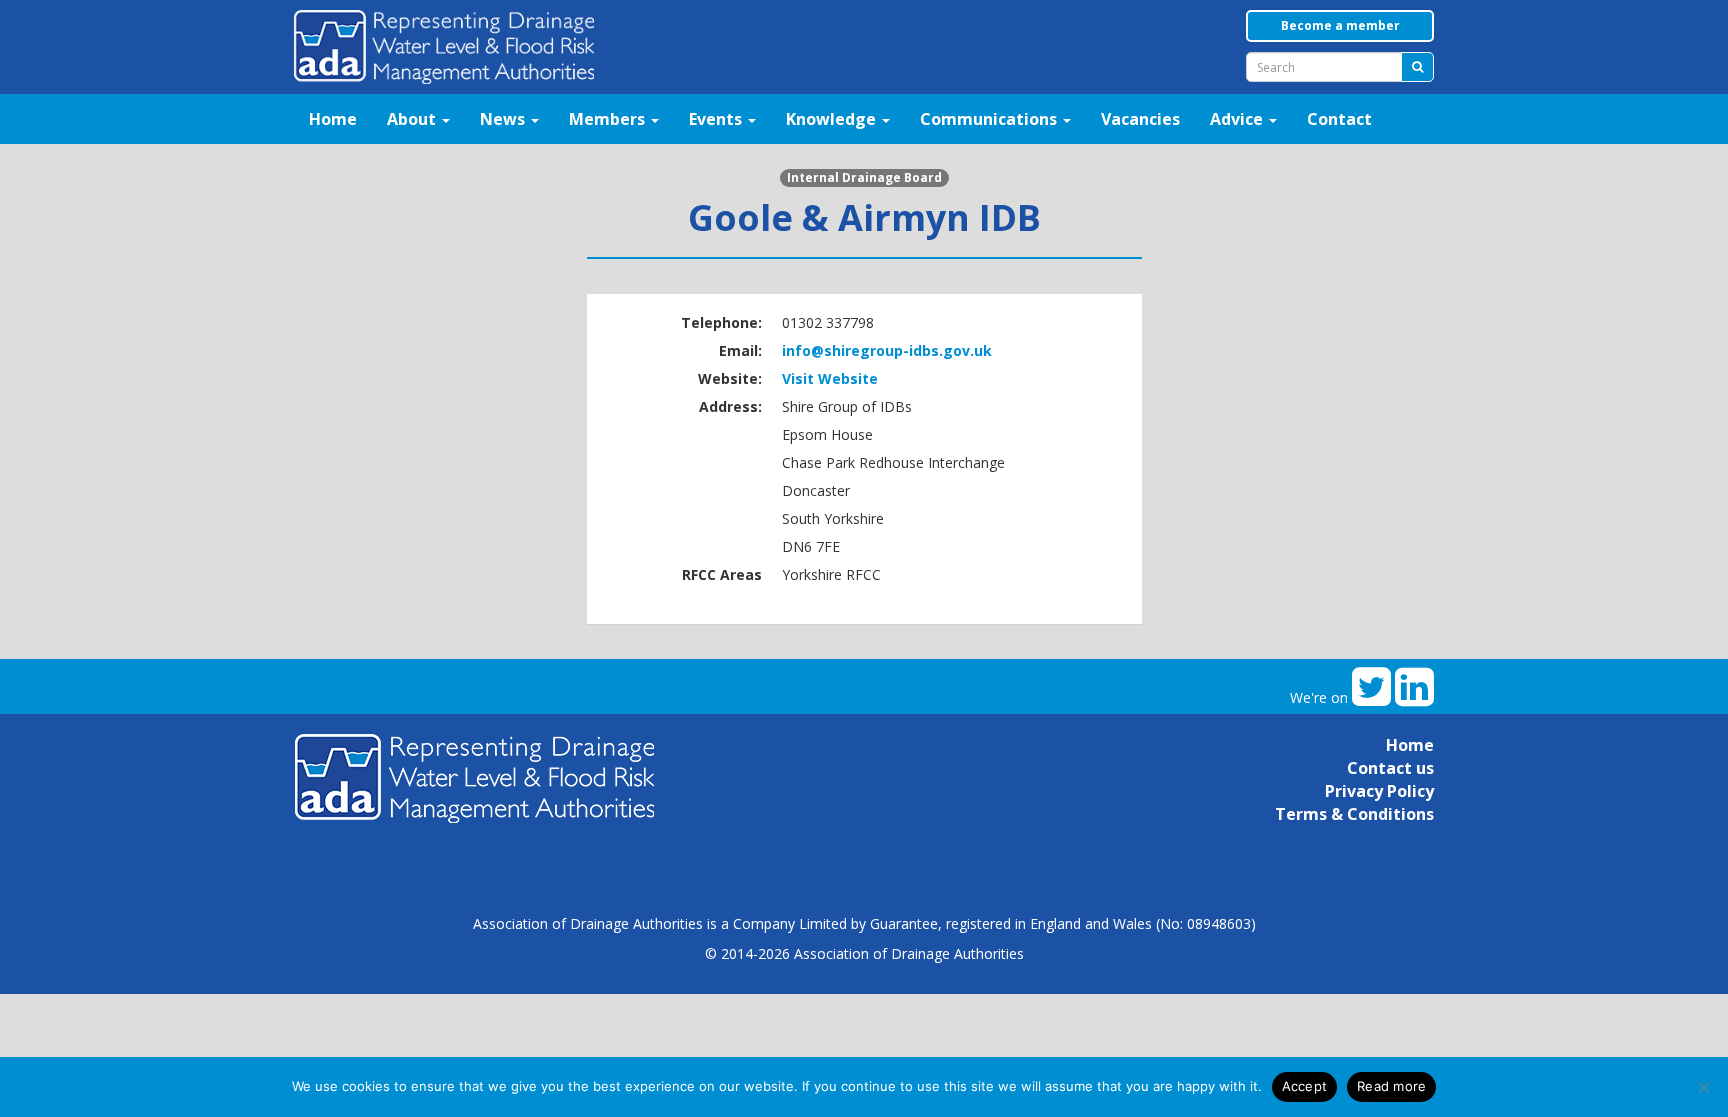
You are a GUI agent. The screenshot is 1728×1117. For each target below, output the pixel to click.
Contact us (1390, 768)
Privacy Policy (1379, 791)
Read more (1391, 1086)
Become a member (1340, 25)
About (413, 119)
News (504, 119)
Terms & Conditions (1354, 814)
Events (717, 119)
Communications (990, 119)
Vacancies (1140, 119)
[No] (1703, 1087)
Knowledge (833, 119)
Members (609, 119)
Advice (1238, 119)
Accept (1305, 1086)
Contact (1339, 119)
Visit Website (830, 378)
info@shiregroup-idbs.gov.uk (887, 350)
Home (333, 119)
